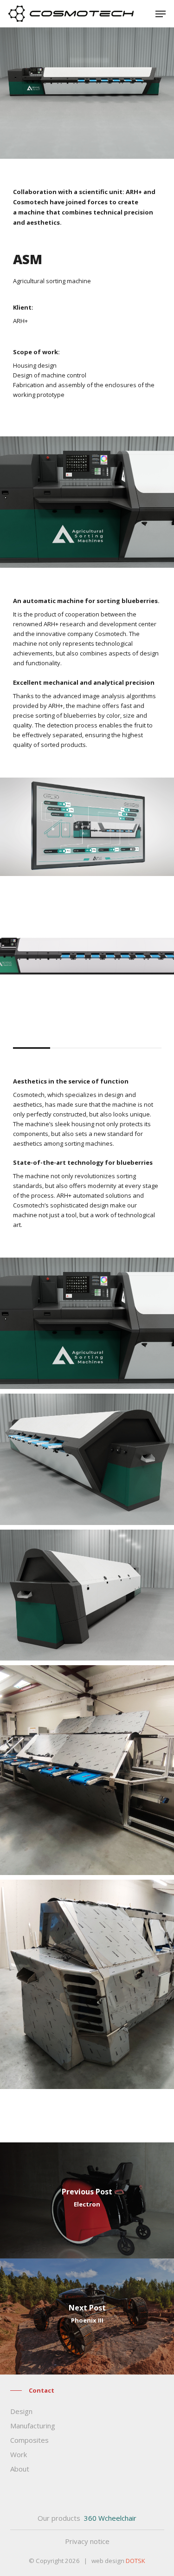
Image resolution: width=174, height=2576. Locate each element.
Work (19, 2454)
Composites (29, 2440)
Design (21, 2411)
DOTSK (135, 2561)
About (20, 2469)
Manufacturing (33, 2426)
